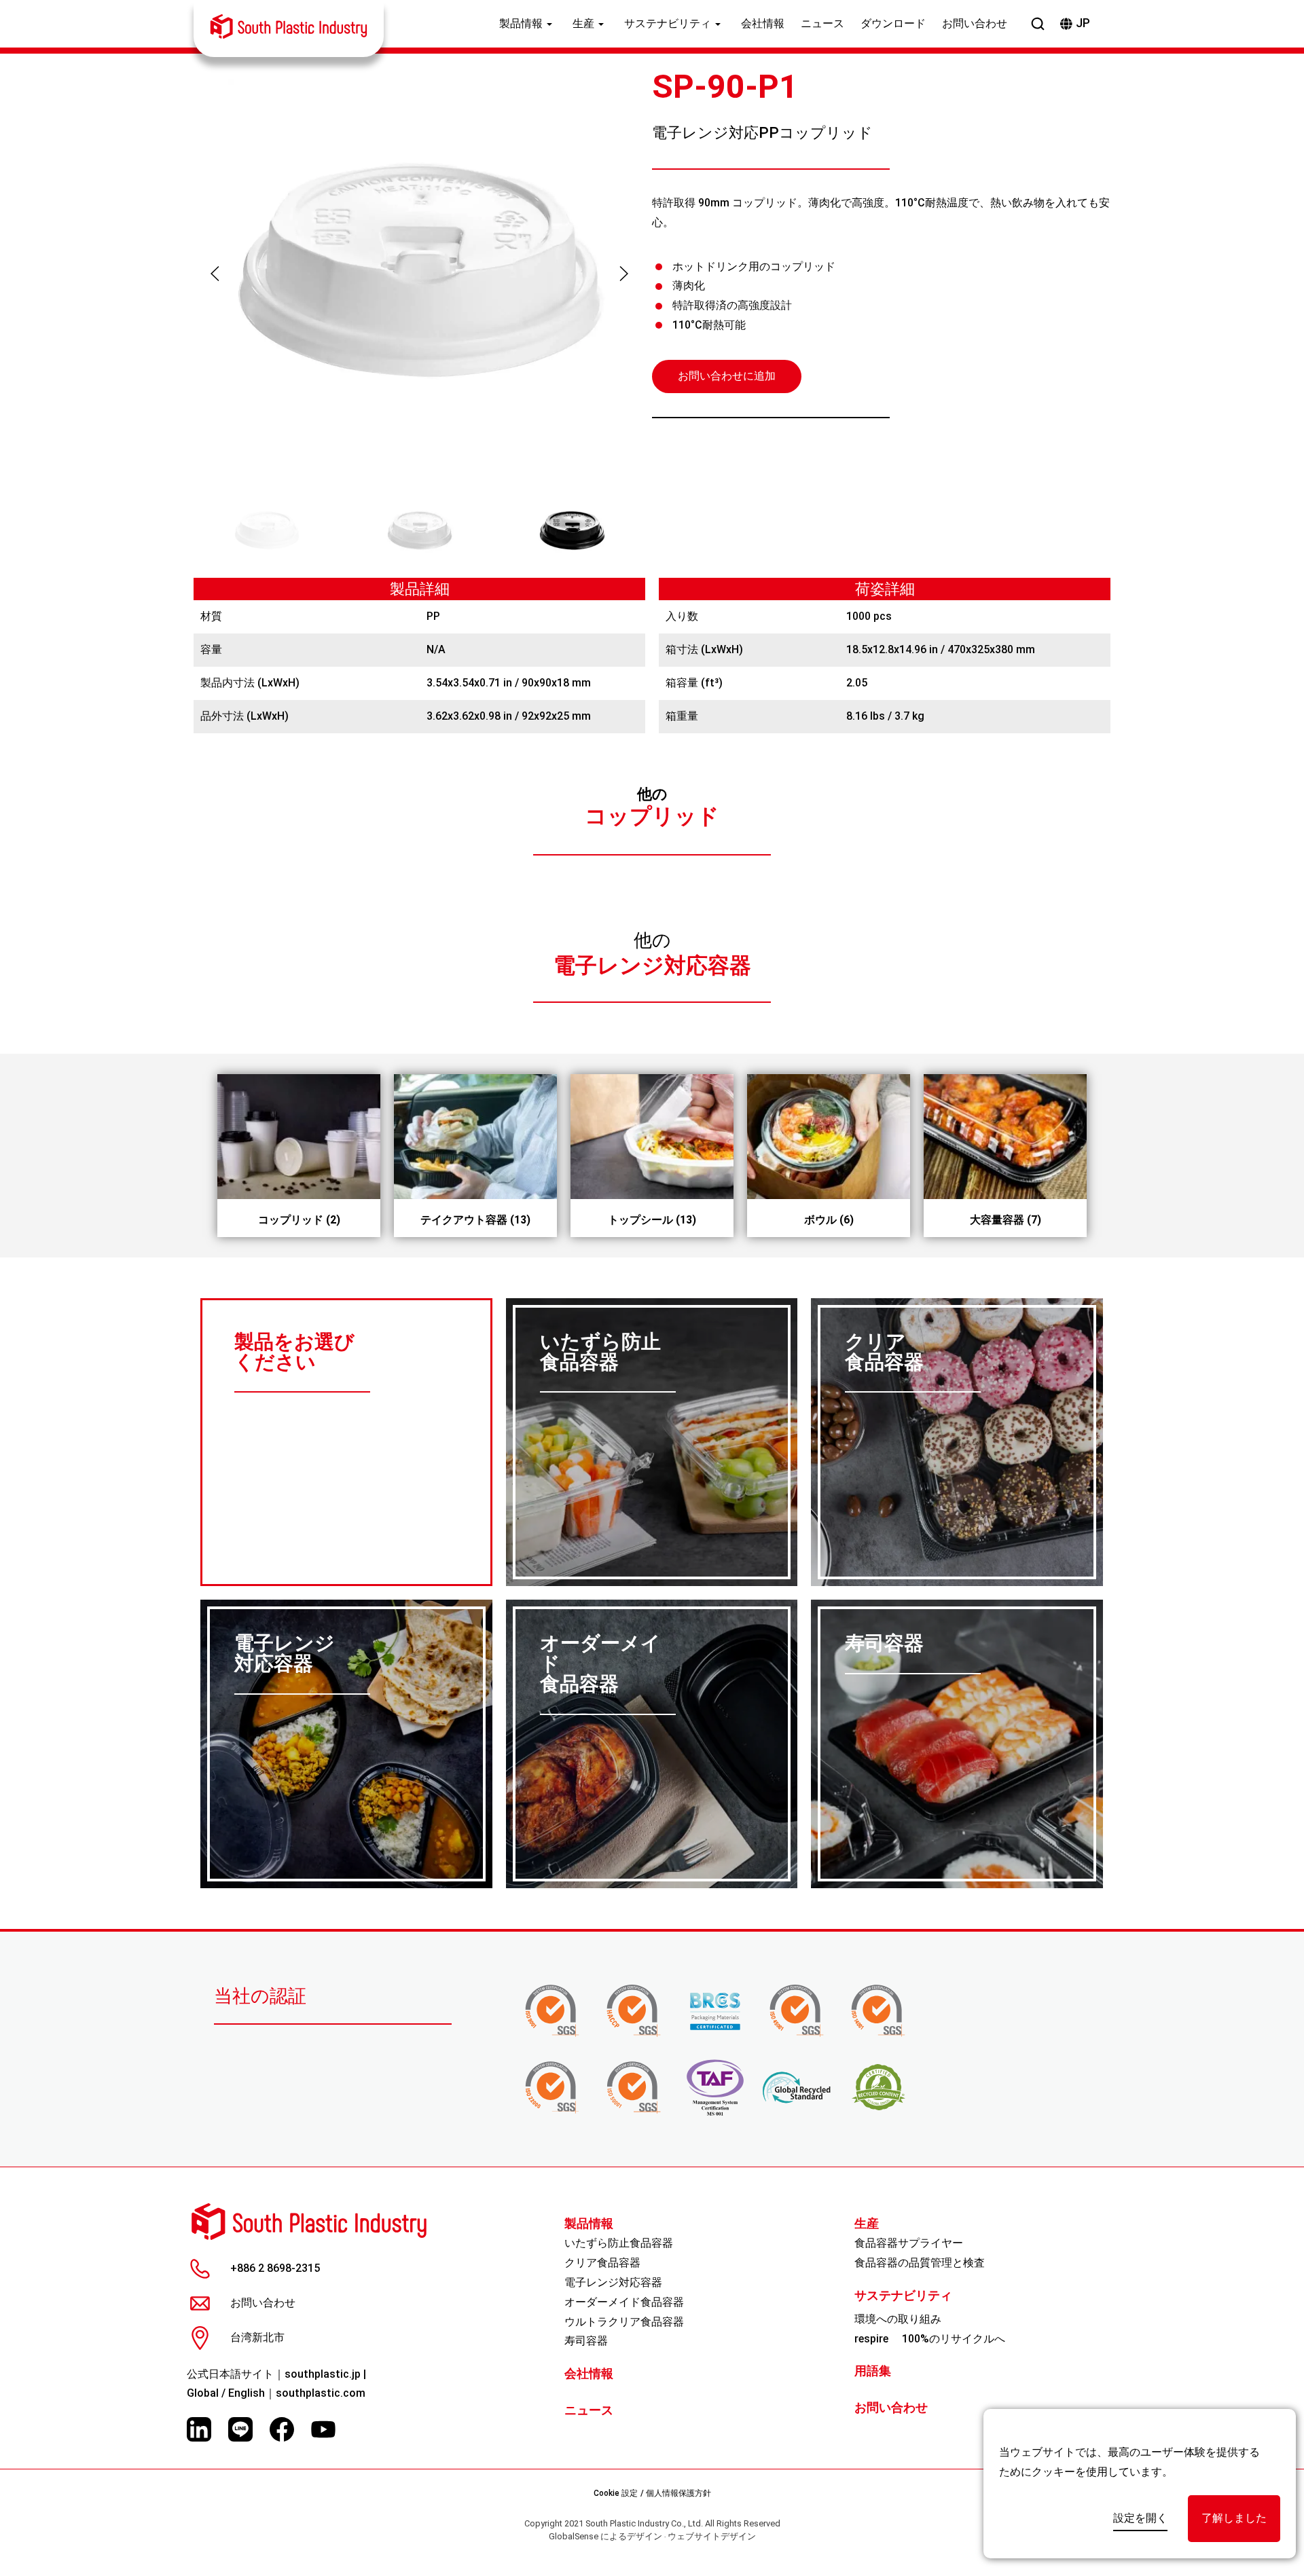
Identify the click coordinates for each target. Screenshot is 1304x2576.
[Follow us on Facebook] (282, 2429)
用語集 (873, 2371)
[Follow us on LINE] (240, 2429)
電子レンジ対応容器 (652, 966)
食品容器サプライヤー (909, 2243)
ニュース (822, 23)
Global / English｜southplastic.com (276, 2393)
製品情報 (521, 23)
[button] (215, 274)
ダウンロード (893, 23)
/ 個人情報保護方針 (676, 2493)
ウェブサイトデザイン (712, 2536)
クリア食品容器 (602, 2263)
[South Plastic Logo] (289, 26)
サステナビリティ (668, 23)
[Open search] (1038, 24)
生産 (583, 23)
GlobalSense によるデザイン (605, 2536)
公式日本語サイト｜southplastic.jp (274, 2374)
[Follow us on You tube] (323, 2429)
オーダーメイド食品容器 (624, 2302)
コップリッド (652, 816)
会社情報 (763, 23)
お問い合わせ (975, 23)
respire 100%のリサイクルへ (930, 2339)
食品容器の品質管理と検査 (920, 2263)
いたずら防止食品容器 (619, 2243)
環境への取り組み (898, 2319)
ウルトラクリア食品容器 (624, 2322)
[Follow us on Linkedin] (199, 2429)
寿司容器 (586, 2341)
